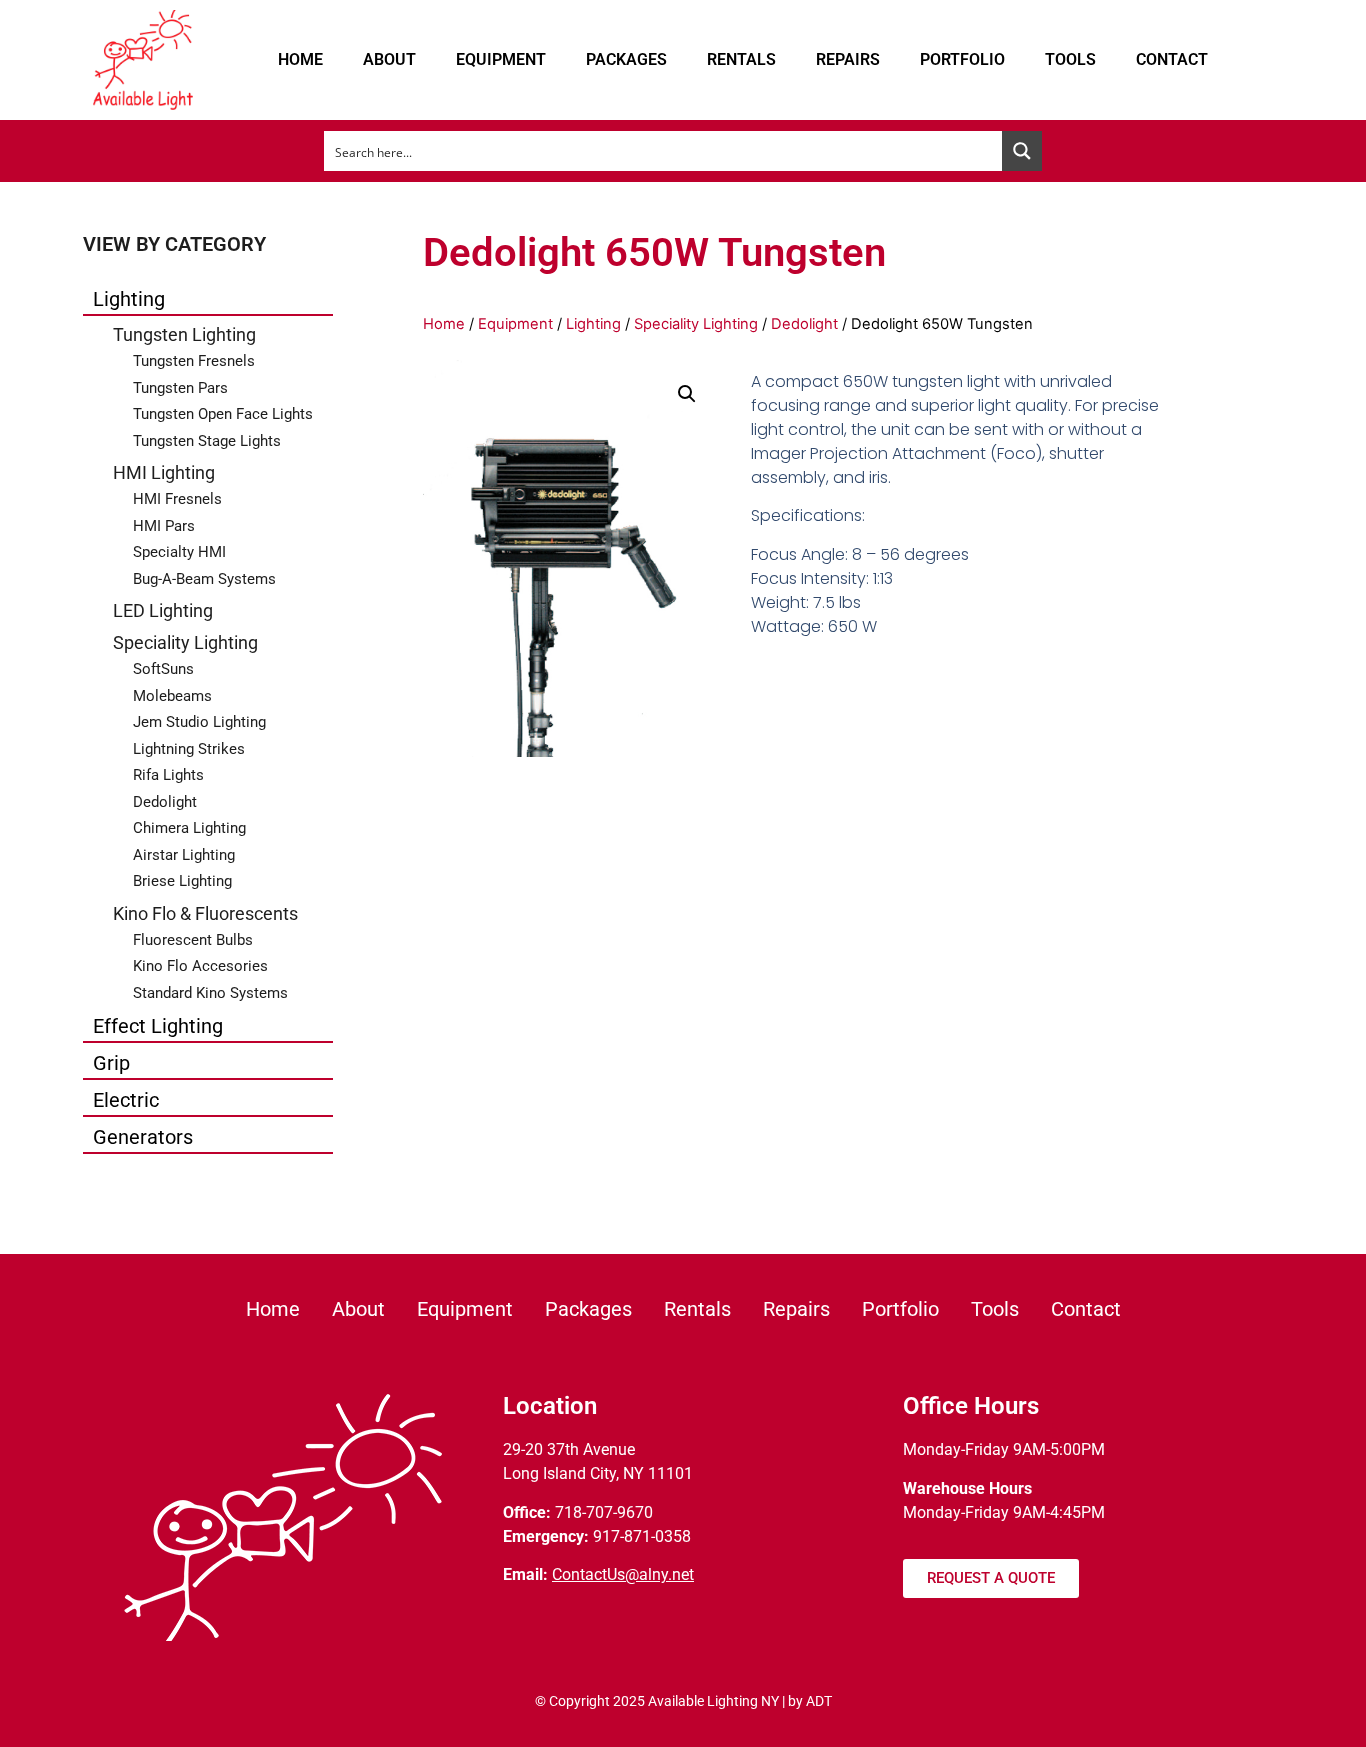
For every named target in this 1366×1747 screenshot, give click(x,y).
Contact (1172, 59)
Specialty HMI (179, 552)
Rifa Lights (168, 775)
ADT (819, 1701)
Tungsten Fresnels (194, 361)
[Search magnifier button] (1022, 151)
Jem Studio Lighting (199, 722)
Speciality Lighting (185, 642)
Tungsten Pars (180, 388)
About (389, 59)
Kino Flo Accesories (200, 966)
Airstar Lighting (184, 855)
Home (300, 59)
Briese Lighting (182, 881)
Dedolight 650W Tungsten (654, 252)
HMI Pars (164, 526)
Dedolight (165, 802)
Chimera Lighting (189, 828)
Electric (126, 1100)
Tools (1070, 59)
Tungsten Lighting (184, 334)
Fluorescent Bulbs (193, 940)
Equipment (501, 59)
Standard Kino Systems (210, 993)
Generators (143, 1137)
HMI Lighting (164, 472)
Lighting (129, 299)
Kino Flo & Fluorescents (205, 913)
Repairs (848, 59)
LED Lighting (163, 610)
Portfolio (962, 59)
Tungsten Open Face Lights (223, 414)
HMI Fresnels (177, 499)
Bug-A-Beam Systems (204, 579)
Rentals (741, 59)
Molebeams (172, 696)
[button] (687, 394)
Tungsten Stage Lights (207, 441)
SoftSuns (163, 669)
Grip (111, 1063)
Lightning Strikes (189, 749)
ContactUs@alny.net (623, 1574)
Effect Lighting (158, 1026)
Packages (626, 59)
